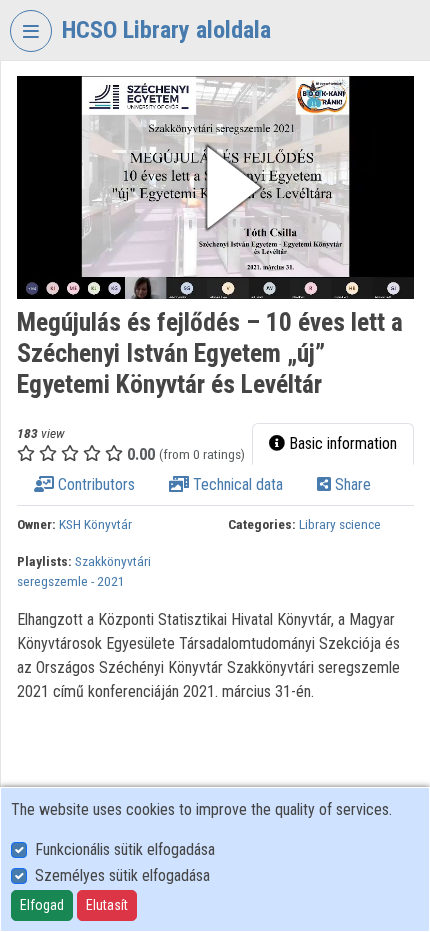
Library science (340, 524)
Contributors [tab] (94, 484)
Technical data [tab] (236, 484)
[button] (215, 187)
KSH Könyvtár (95, 524)
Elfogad (42, 905)
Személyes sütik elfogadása (122, 875)
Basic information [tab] (341, 443)
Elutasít (107, 905)
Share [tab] (351, 484)
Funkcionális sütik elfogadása (125, 849)
